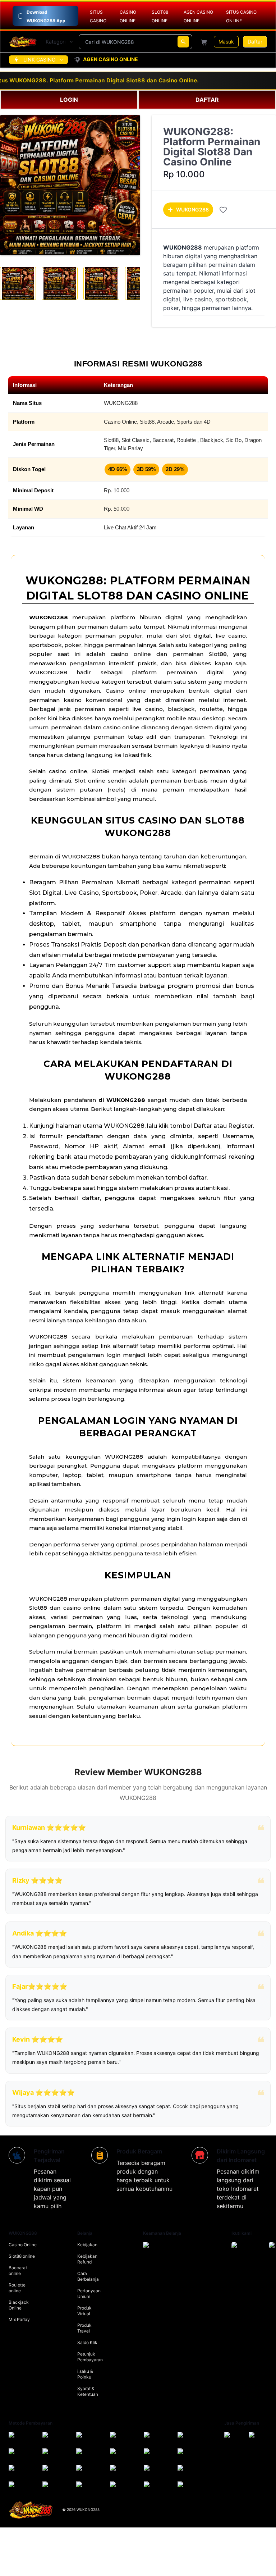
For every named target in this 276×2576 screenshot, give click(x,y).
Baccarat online (18, 2270)
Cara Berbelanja (88, 2276)
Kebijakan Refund (87, 2259)
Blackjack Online (19, 2305)
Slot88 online (22, 2256)
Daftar (255, 42)
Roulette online (17, 2288)
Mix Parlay (19, 2319)
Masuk (226, 42)
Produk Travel (84, 2328)
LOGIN (69, 100)
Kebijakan (87, 2245)
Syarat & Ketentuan (88, 2391)
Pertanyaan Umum (89, 2294)
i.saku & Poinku (85, 2374)
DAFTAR (207, 100)
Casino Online (23, 2245)
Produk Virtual (84, 2311)
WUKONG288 (192, 209)
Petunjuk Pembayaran (90, 2357)
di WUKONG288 (122, 1100)
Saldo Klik (87, 2342)
